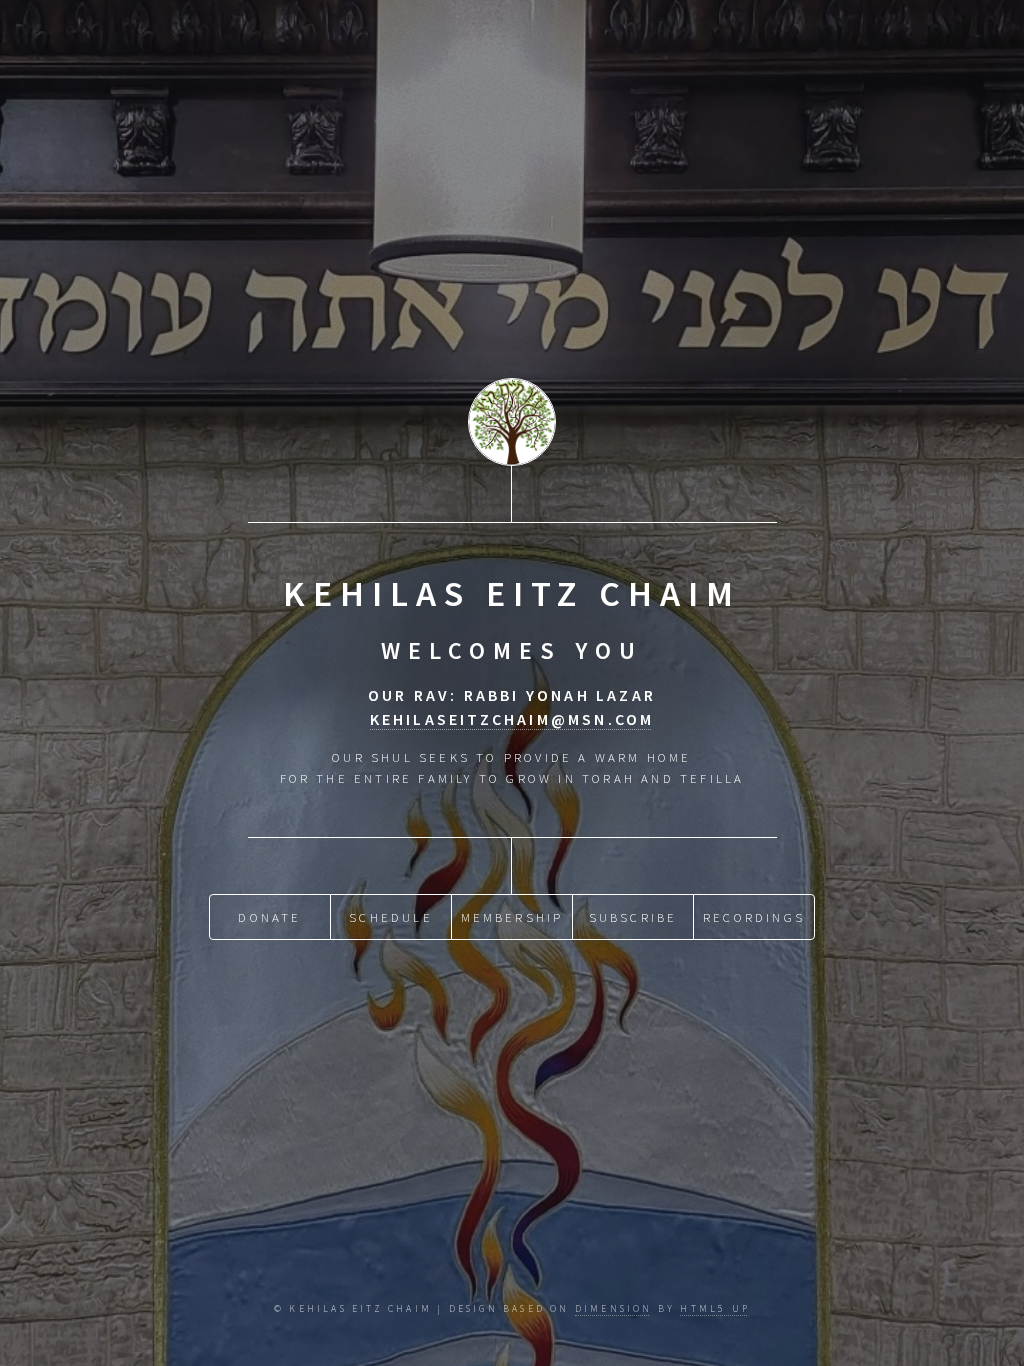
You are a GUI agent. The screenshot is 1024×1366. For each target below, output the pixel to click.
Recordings (754, 917)
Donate (269, 917)
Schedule (391, 917)
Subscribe (633, 917)
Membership (512, 917)
